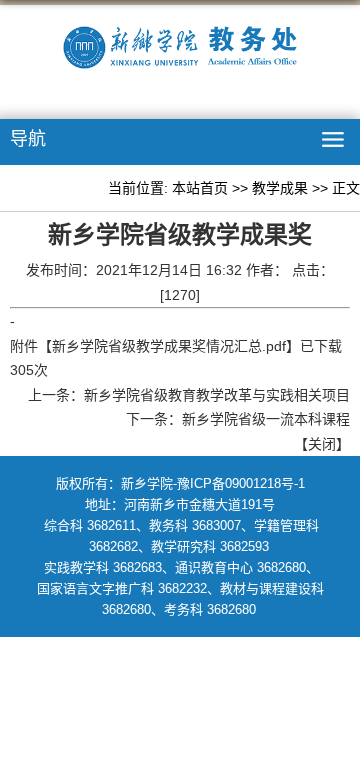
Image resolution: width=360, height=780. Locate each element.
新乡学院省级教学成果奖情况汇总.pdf (169, 346)
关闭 (322, 444)
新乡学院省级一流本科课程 (266, 419)
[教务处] (180, 51)
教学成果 (280, 188)
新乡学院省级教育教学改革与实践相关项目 (217, 395)
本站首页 (200, 188)
